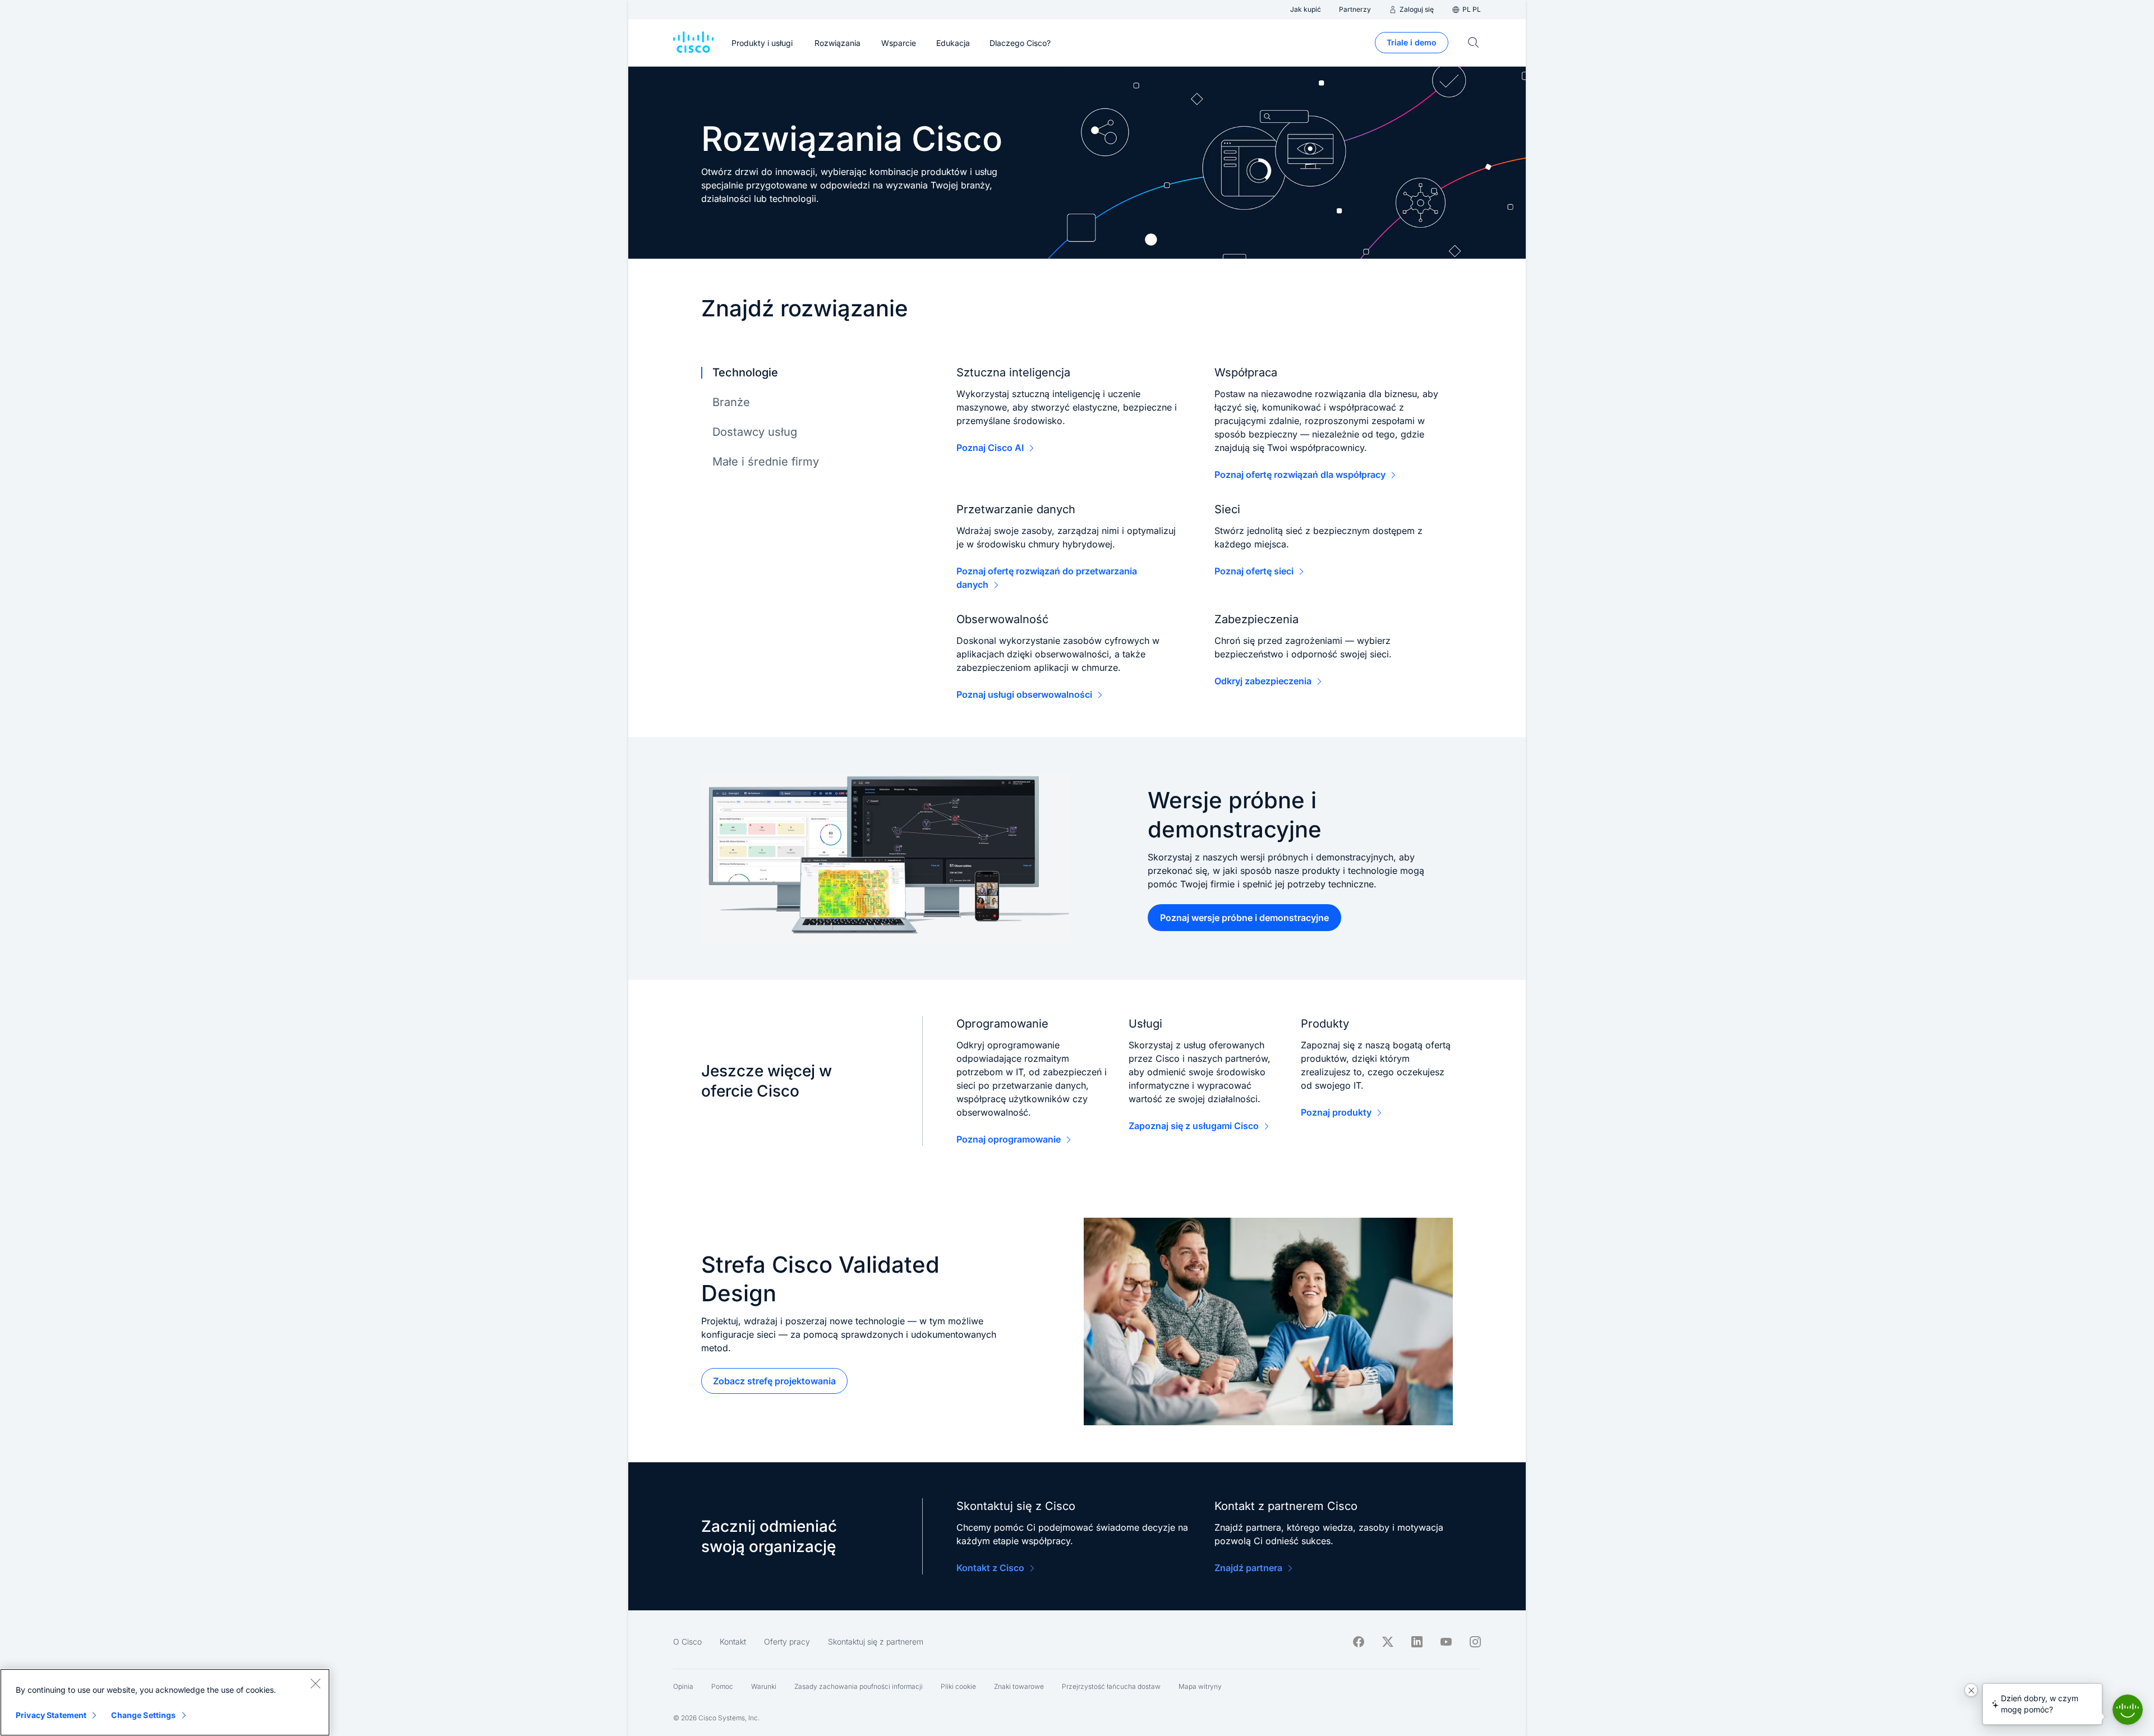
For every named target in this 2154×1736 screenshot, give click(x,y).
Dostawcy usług (755, 432)
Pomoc (722, 1686)
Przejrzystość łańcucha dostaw (1111, 1686)
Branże (731, 402)
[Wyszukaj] (1474, 43)
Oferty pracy (787, 1641)
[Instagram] (1475, 1642)
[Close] (315, 1683)
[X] (1388, 1642)
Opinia (683, 1686)
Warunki (764, 1686)
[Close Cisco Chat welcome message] (1971, 1690)
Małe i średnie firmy (766, 462)
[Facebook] (1359, 1642)
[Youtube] (1446, 1642)
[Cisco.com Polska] (693, 43)
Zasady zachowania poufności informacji (859, 1686)
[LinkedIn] (1417, 1642)
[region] (165, 1702)
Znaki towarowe (1019, 1686)
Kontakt (733, 1641)
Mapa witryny (1200, 1686)
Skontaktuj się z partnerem (876, 1641)
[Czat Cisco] (2128, 1710)
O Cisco (687, 1641)
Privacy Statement (51, 1715)
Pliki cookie (958, 1686)
